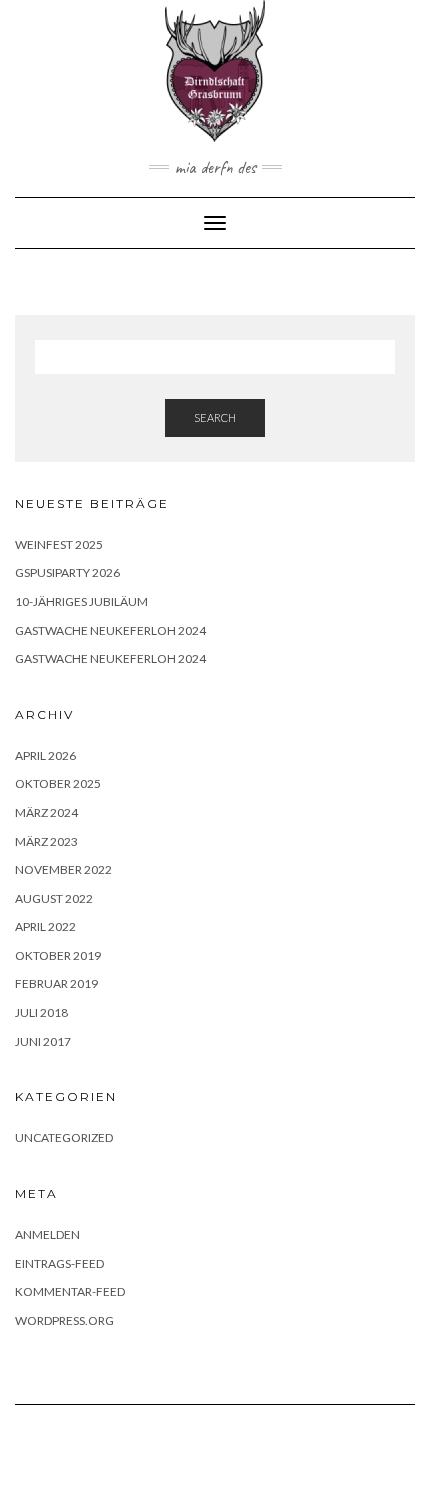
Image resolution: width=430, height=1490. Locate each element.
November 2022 (63, 869)
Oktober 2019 (58, 955)
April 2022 (45, 926)
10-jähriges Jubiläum (81, 601)
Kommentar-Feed (70, 1291)
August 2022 (54, 898)
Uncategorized (64, 1137)
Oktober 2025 (58, 783)
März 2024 (46, 812)
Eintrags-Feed (59, 1263)
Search (215, 417)
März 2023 (46, 841)
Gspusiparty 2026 (67, 572)
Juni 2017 (43, 1041)
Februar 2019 (56, 983)
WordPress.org (64, 1320)
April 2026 (45, 755)
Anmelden (47, 1234)
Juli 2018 (41, 1012)
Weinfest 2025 (59, 544)
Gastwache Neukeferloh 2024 (110, 630)
